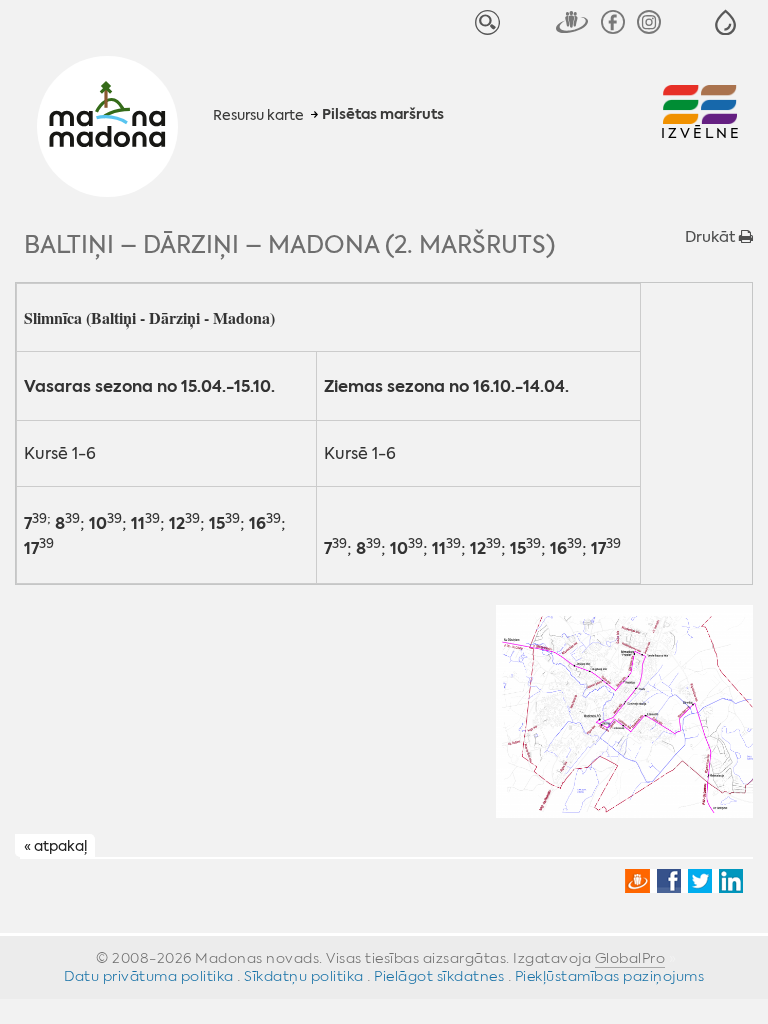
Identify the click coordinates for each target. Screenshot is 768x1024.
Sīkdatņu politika (304, 976)
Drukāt (712, 237)
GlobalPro (630, 958)
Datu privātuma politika (149, 976)
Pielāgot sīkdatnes (439, 976)
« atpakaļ (55, 847)
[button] (725, 22)
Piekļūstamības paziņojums (610, 976)
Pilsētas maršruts (383, 115)
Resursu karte (258, 115)
